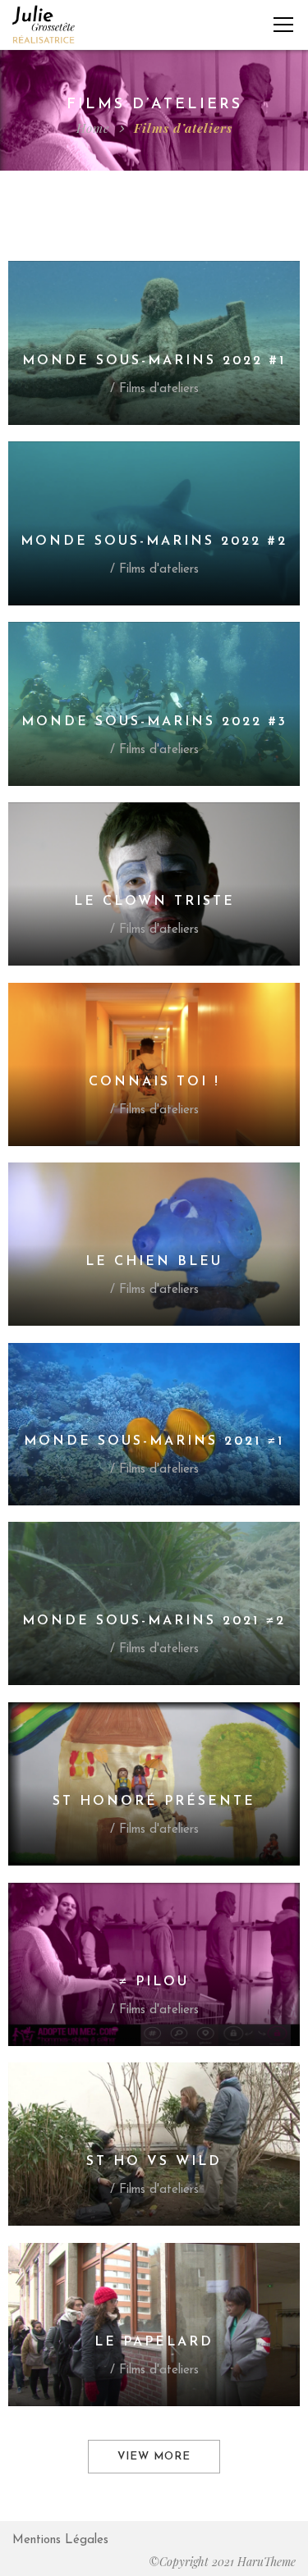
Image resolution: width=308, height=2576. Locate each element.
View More (154, 2457)
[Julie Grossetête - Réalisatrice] (44, 24)
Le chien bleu (154, 1262)
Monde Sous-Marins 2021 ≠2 (154, 1621)
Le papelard (154, 2342)
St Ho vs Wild (154, 2162)
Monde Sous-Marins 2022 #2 (154, 541)
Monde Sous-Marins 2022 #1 (154, 361)
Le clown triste (154, 902)
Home (93, 128)
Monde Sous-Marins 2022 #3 (154, 722)
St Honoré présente (154, 1802)
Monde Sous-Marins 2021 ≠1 (154, 1441)
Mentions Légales (60, 2540)
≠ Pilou (154, 1982)
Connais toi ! (154, 1082)
